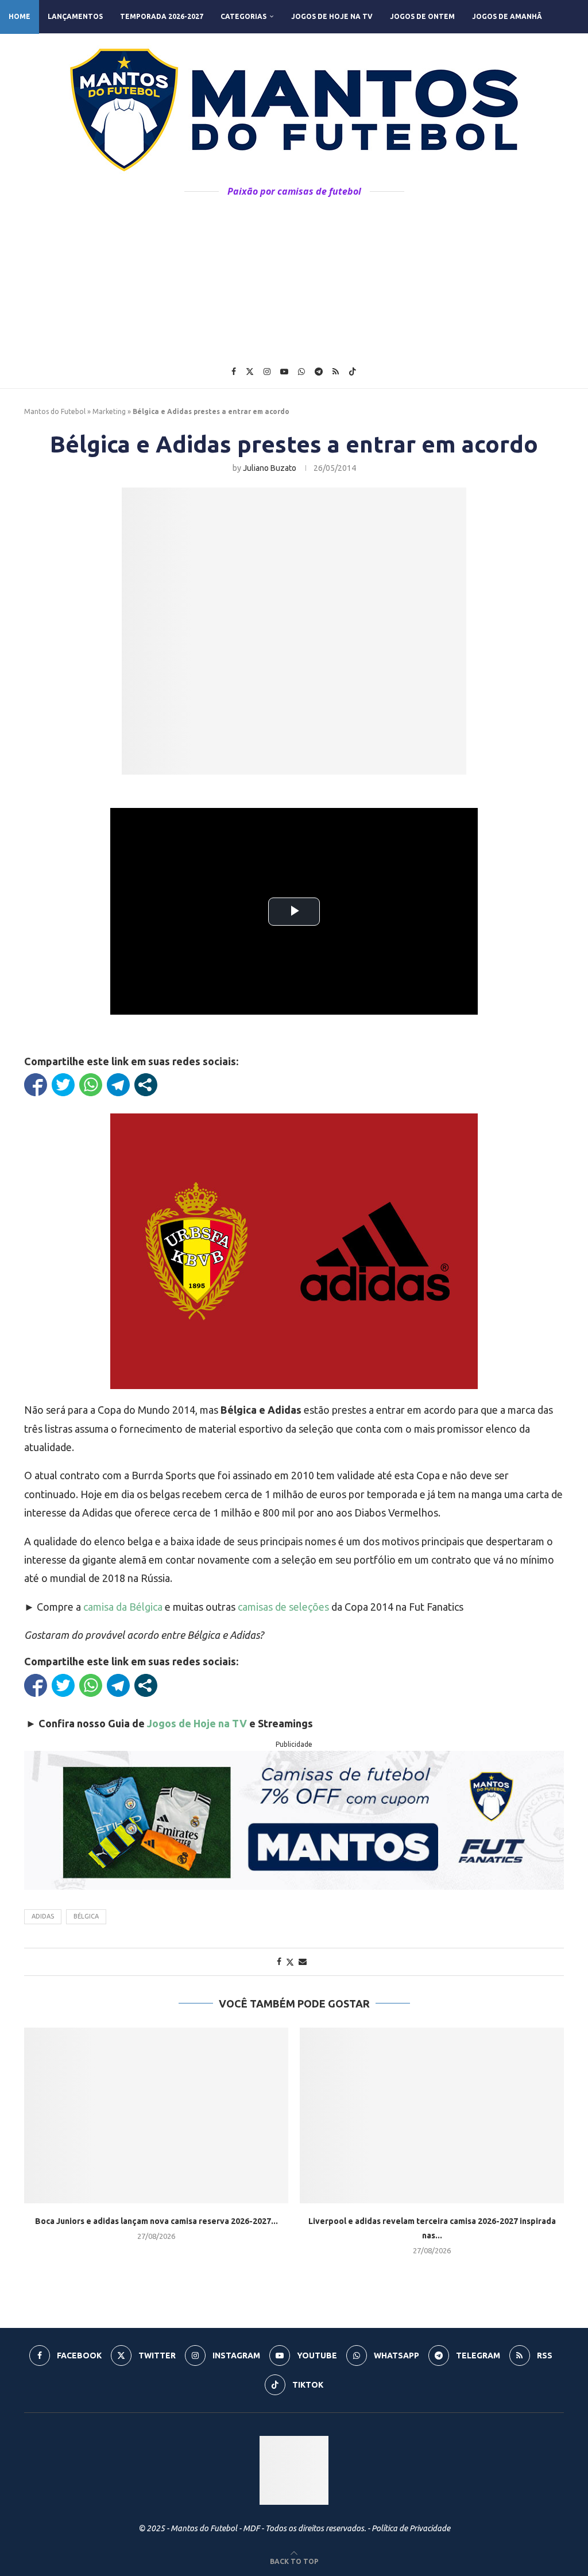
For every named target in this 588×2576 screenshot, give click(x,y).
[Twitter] (250, 372)
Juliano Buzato (270, 468)
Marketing (109, 411)
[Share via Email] (303, 1962)
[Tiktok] (353, 372)
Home (20, 16)
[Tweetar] (63, 1085)
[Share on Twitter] (290, 1962)
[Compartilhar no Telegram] (118, 1085)
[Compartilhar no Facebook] (36, 1085)
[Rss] (336, 372)
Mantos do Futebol (55, 411)
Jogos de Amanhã (507, 16)
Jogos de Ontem (422, 16)
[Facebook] (234, 372)
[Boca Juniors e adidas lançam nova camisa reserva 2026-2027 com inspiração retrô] (156, 2116)
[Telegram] (319, 372)
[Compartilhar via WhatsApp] (91, 1085)
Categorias (243, 16)
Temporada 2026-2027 (162, 16)
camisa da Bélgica (123, 1607)
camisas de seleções (283, 1607)
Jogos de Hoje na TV (332, 16)
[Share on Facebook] (279, 1962)
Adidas (43, 1916)
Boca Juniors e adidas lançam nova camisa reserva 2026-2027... (156, 2221)
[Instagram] (267, 372)
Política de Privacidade (411, 2528)
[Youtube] (284, 372)
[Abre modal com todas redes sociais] (146, 1085)
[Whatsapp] (301, 372)
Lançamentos (75, 16)
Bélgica (86, 1916)
